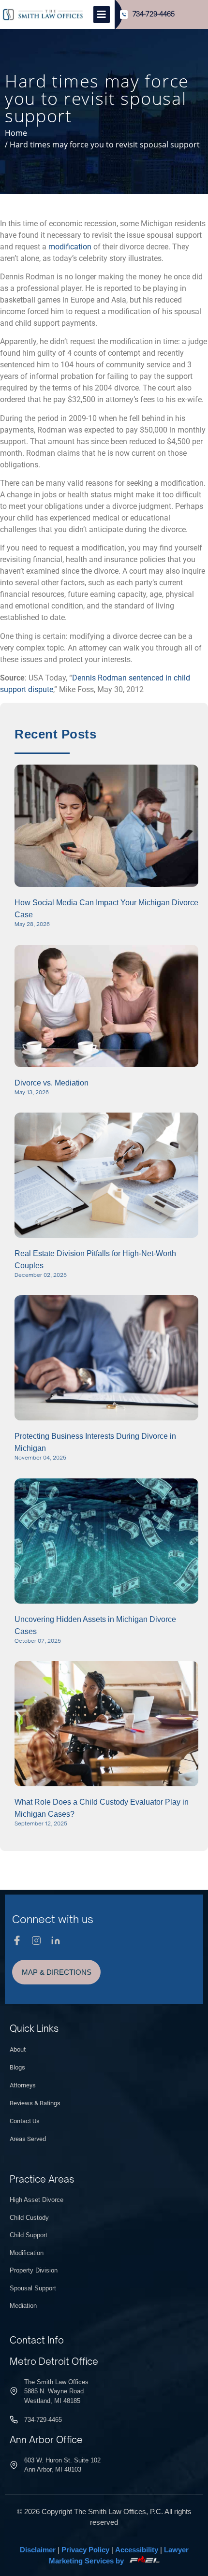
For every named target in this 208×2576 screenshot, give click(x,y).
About (18, 2049)
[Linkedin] (56, 1940)
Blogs (17, 2067)
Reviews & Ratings (35, 2103)
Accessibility (137, 2550)
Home (16, 133)
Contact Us (25, 2121)
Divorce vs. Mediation (52, 1083)
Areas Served (28, 2139)
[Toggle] (102, 14)
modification (70, 247)
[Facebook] (17, 1940)
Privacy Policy (85, 2550)
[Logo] (43, 14)
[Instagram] (36, 1940)
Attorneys (23, 2085)
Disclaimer (38, 2550)
